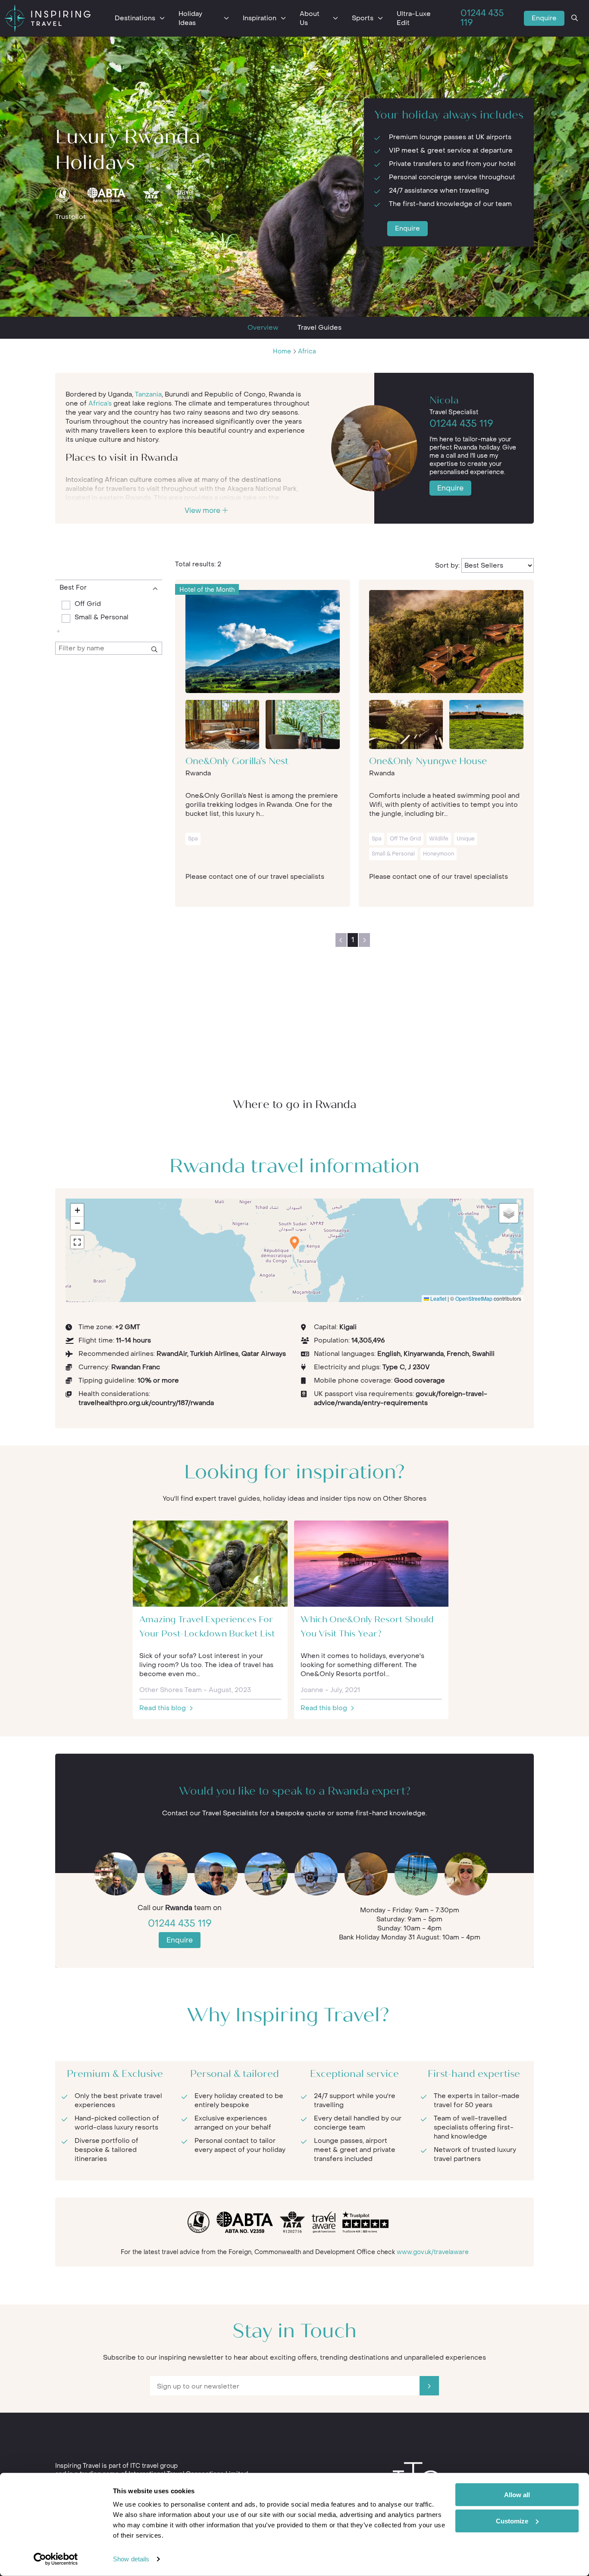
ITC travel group (154, 2466)
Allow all (517, 2495)
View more (203, 511)
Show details (131, 2559)
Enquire (544, 18)
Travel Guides (320, 328)
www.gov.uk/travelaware (433, 2252)
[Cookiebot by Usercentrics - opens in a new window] (56, 2559)
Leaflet (438, 1298)
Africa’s (100, 403)
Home (282, 351)
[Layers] (509, 1213)
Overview (263, 328)
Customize (512, 2521)
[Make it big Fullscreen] (77, 1242)
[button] (294, 1243)
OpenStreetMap (474, 1298)
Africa (307, 351)
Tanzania (148, 394)
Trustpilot (70, 217)
